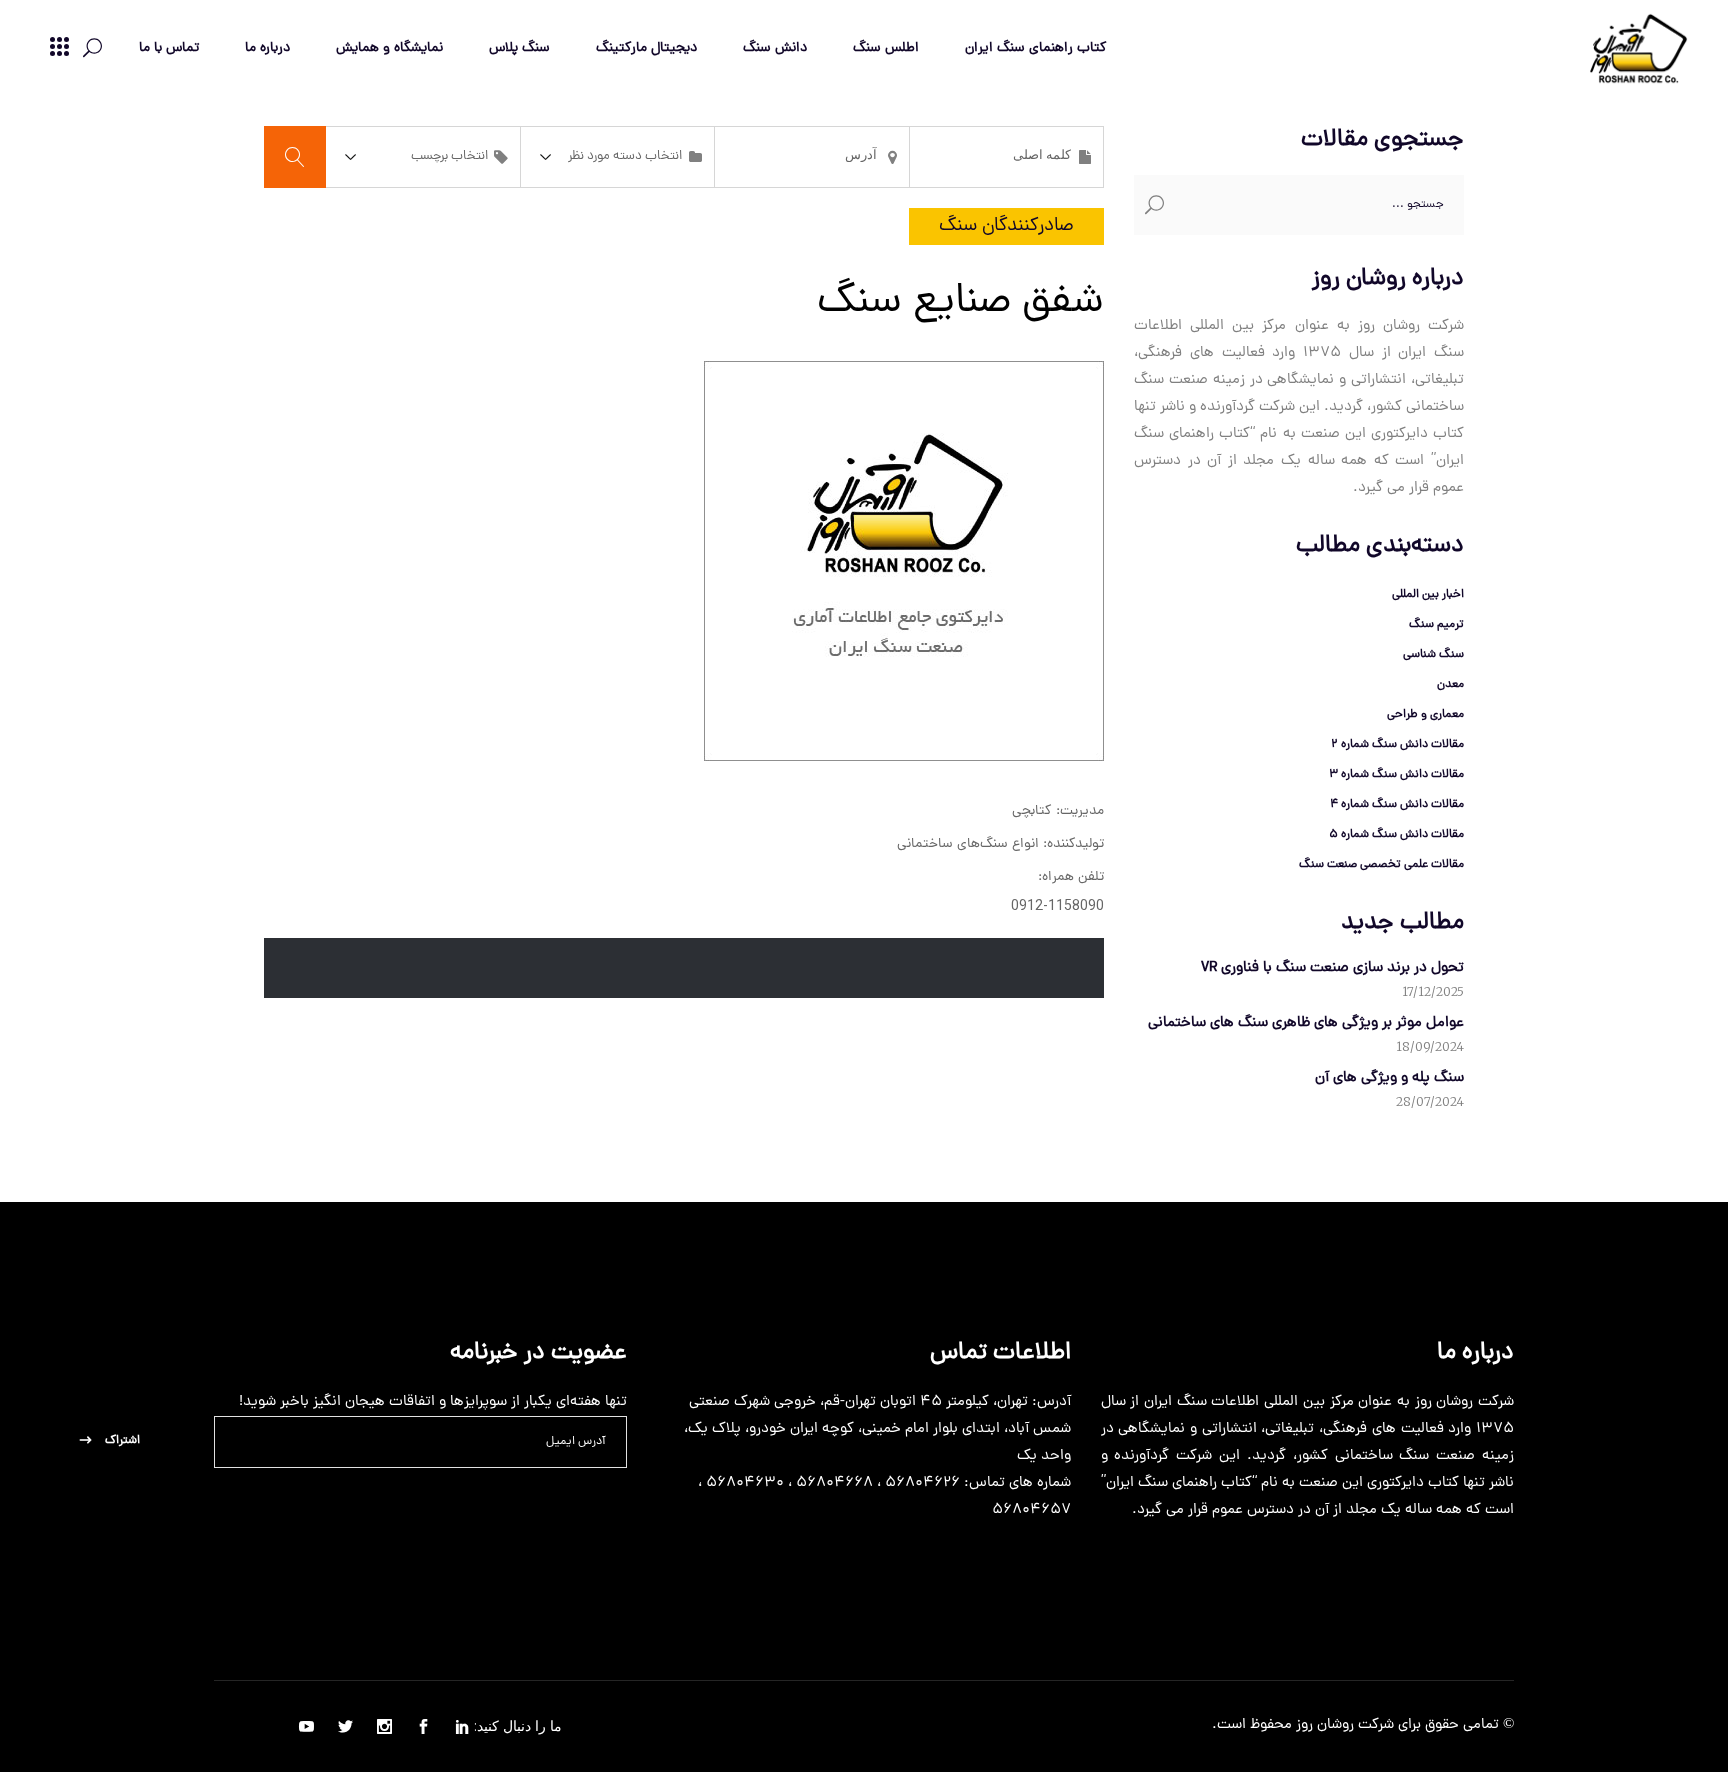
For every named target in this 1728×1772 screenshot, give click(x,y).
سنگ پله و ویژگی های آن (1389, 1078)
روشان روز (1323, 1725)
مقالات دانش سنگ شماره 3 (1396, 775)
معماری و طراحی (1425, 715)
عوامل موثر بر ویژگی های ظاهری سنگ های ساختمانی (1306, 1023)
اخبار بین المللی (1428, 595)
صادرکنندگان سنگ (1006, 226)
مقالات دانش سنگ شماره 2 (1397, 745)
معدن (1450, 685)
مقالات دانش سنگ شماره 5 (1396, 835)
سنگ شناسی (1433, 655)
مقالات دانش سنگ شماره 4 (1397, 805)
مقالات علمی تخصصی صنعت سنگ (1381, 865)
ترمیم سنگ (1436, 625)
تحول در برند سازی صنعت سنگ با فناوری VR (1332, 968)
